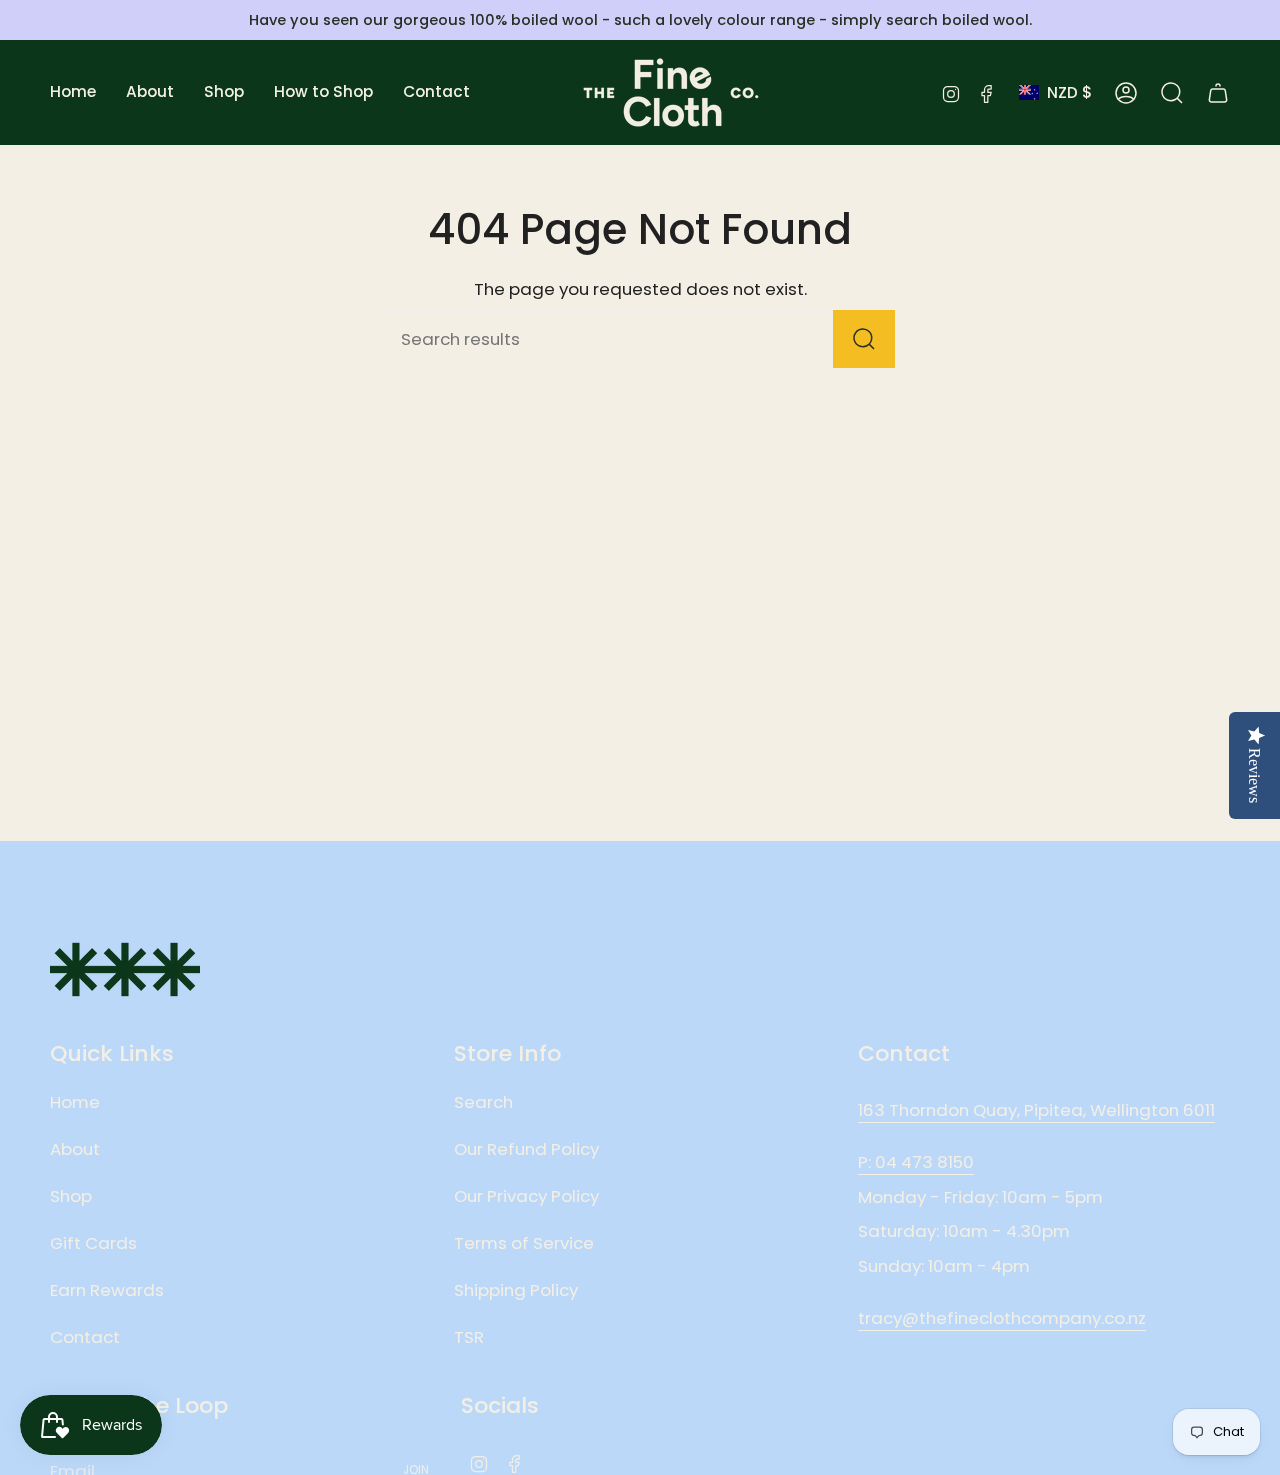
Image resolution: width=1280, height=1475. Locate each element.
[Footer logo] (125, 969)
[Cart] (1218, 93)
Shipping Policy (516, 1290)
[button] (150, 92)
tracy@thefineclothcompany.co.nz (1002, 1318)
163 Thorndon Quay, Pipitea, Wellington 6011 (1036, 1110)
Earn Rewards (107, 1290)
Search (483, 1102)
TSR (469, 1337)
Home (75, 1102)
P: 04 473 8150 (916, 1162)
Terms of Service (524, 1243)
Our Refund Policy (526, 1149)
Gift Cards (93, 1243)
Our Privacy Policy (526, 1196)
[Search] (864, 339)
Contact (85, 1337)
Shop (71, 1196)
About (75, 1149)
